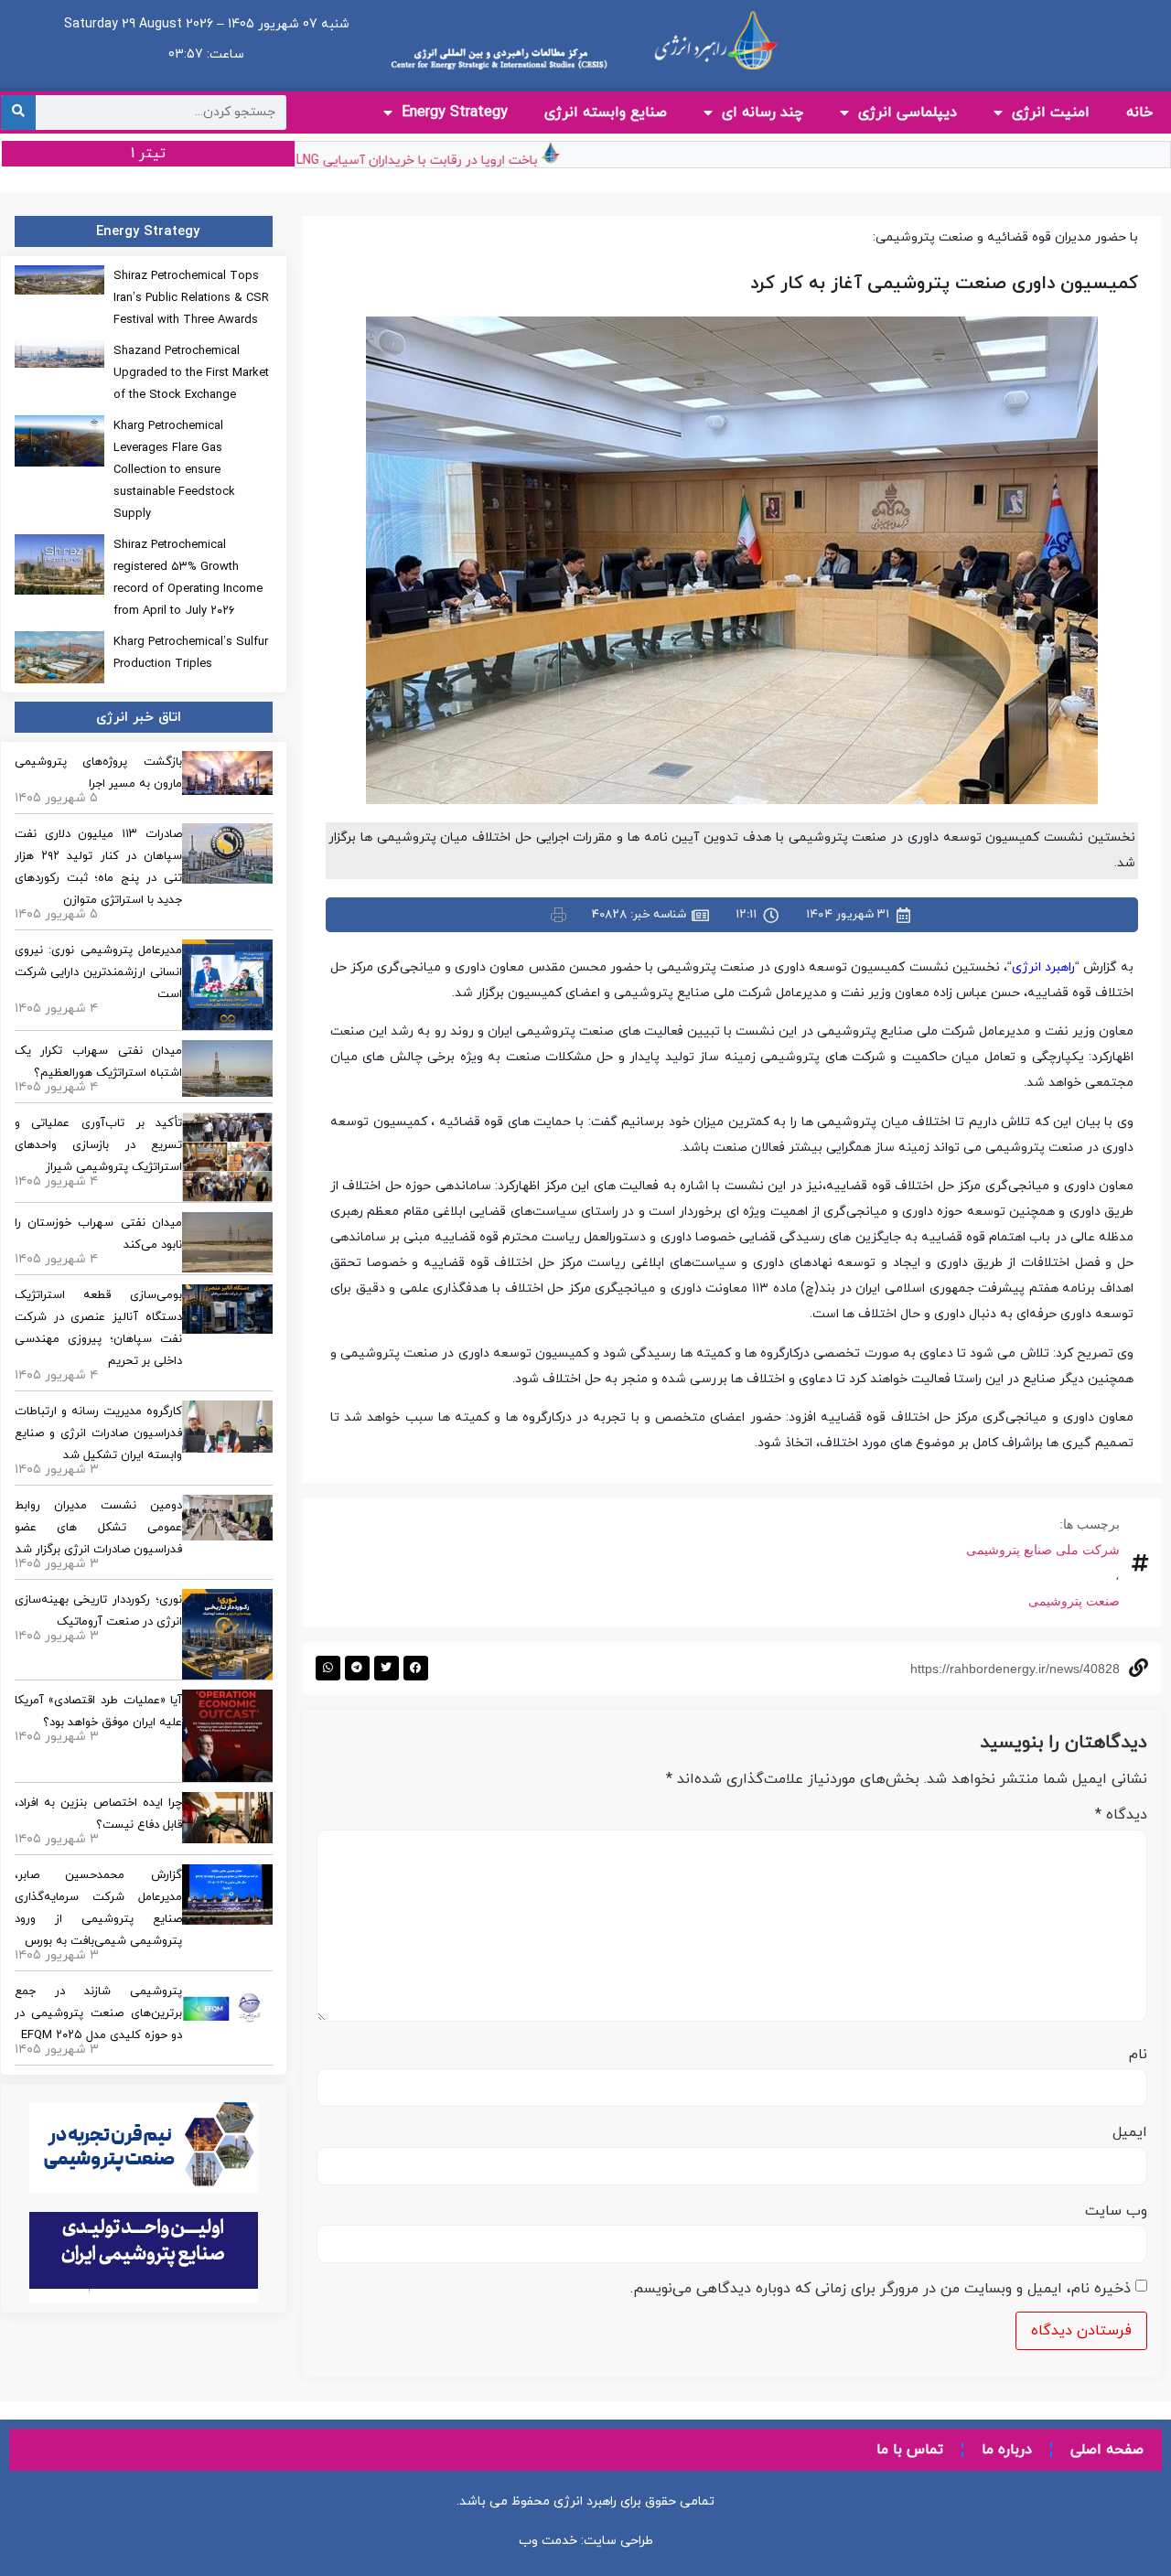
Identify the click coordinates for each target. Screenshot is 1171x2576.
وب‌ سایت (1116, 2211)
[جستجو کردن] (18, 113)
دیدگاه (1121, 1815)
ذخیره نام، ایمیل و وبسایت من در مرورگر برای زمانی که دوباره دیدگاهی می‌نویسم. (881, 2289)
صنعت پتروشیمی (1074, 1601)
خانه (1139, 113)
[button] (416, 1668)
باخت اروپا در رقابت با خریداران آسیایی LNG (450, 161)
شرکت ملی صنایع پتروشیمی (1043, 1550)
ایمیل (1130, 2132)
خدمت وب (548, 2541)
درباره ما (1007, 2450)
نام (1138, 2055)
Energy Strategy (455, 113)
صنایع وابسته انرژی (606, 113)
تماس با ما (910, 2450)
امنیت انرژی (1051, 113)
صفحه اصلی (1107, 2450)
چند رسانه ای (763, 113)
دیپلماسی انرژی (908, 113)
